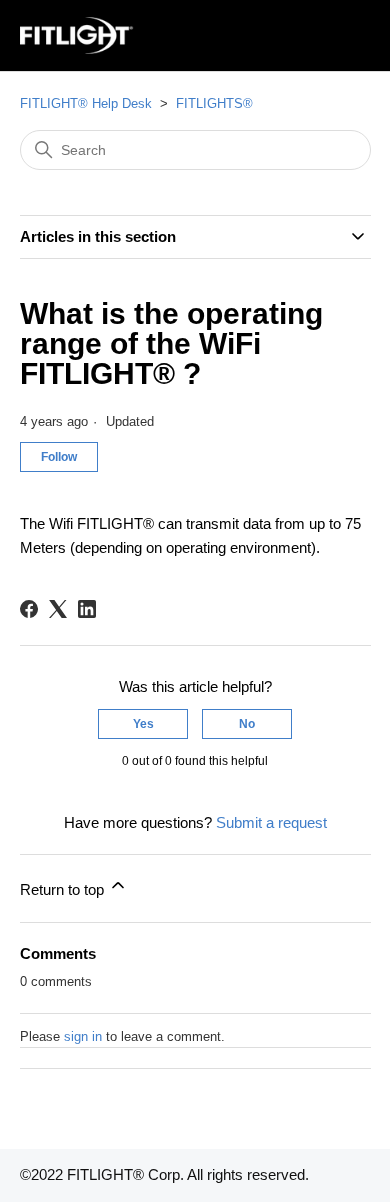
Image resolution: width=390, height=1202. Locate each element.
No (247, 724)
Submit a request (271, 822)
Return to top (64, 889)
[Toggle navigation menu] (335, 36)
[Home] (77, 35)
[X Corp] (58, 609)
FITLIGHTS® (214, 103)
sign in (83, 1036)
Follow (59, 457)
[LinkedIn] (87, 609)
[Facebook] (29, 609)
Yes (143, 724)
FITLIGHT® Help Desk (86, 103)
